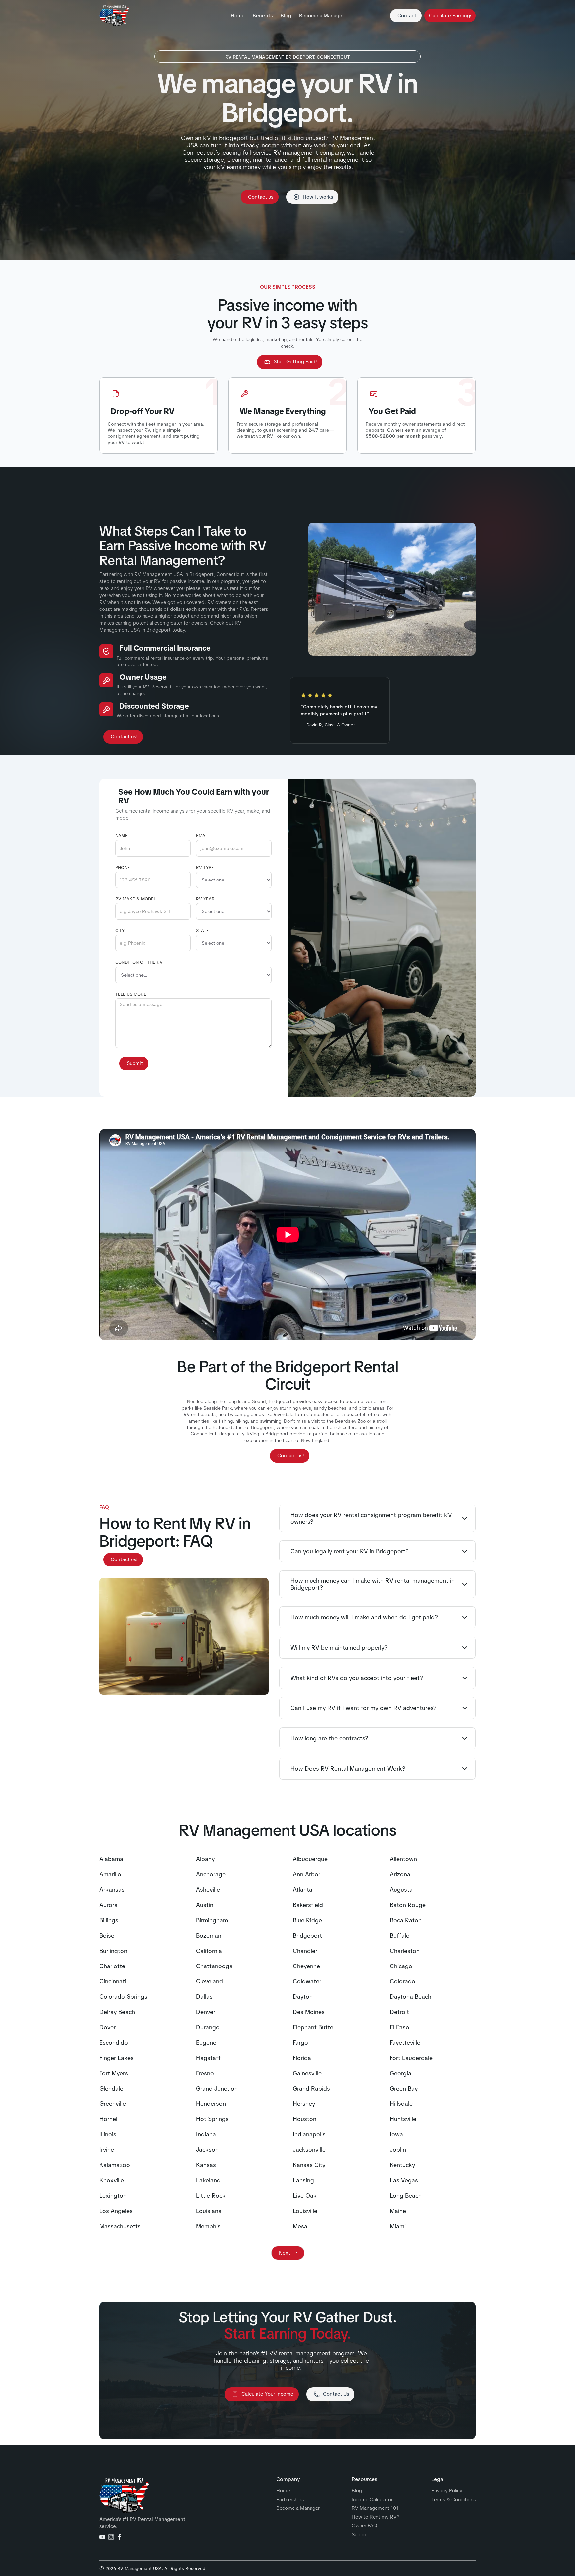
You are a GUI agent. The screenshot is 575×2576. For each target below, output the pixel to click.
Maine (398, 2211)
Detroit (399, 2012)
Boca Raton (406, 1920)
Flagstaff (208, 2058)
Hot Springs (212, 2119)
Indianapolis (309, 2134)
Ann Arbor (307, 1874)
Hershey (304, 2104)
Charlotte (112, 1966)
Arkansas (112, 1890)
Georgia (400, 2073)
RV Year (205, 899)
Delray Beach (117, 2012)
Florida (302, 2058)
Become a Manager (322, 16)
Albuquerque (310, 1859)
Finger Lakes (117, 2058)
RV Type (205, 868)
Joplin (398, 2150)
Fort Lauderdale (411, 2058)
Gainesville (307, 2073)
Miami (398, 2226)
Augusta (401, 1890)
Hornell (109, 2119)
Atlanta (303, 1890)
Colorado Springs (123, 1997)
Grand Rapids (311, 2089)
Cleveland (209, 1981)
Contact (407, 16)
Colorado (402, 1981)
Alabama (111, 1859)
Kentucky (402, 2165)
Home (238, 16)
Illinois (108, 2134)
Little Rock (211, 2196)
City (120, 931)
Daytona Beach (410, 1997)
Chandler (305, 1951)
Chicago (401, 1966)
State (202, 931)
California (209, 1951)
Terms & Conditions (453, 2500)
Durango (208, 2027)
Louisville (305, 2211)
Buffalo (400, 1936)
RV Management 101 (375, 2508)
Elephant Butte (313, 2027)
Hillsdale (401, 2104)
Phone (123, 868)
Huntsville (403, 2119)
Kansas (206, 2165)
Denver (206, 2012)
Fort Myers (114, 2073)
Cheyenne (306, 1966)
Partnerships (290, 2500)
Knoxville (112, 2180)
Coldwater (307, 1981)
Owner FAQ (365, 2526)
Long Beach (406, 2196)
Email (202, 836)
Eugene (206, 2043)
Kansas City (309, 2165)
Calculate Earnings (451, 16)
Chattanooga (214, 1966)
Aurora (109, 1905)
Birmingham (212, 1920)
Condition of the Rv (139, 962)
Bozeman (209, 1936)
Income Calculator (372, 2500)
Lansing (303, 2180)
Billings (109, 1920)
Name (122, 836)
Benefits (263, 16)
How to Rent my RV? (376, 2517)
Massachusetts (120, 2226)
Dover (108, 2027)
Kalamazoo (115, 2165)
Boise (107, 1936)
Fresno (205, 2073)
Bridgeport (307, 1936)
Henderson (211, 2104)
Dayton (303, 1997)
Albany (205, 1859)
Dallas (204, 1997)
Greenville (113, 2104)
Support (361, 2535)
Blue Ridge (307, 1920)
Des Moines (309, 2012)
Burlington (113, 1951)
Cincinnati (113, 1981)
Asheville (208, 1890)
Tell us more (131, 994)
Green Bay (404, 2089)
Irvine (107, 2150)
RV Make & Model (136, 899)
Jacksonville (309, 2150)
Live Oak (305, 2196)
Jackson (207, 2150)
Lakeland (208, 2180)
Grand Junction (217, 2089)
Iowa (396, 2134)
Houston (305, 2119)
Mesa (300, 2226)
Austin (205, 1905)
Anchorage (211, 1874)
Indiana (206, 2134)
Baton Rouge (408, 1905)
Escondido (114, 2043)
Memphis (208, 2226)
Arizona (400, 1874)
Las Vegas (404, 2180)
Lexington (113, 2196)
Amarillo (110, 1874)
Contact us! (124, 737)
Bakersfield (308, 1905)
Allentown (403, 1859)
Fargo (300, 2043)
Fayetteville (405, 2043)
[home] (114, 16)
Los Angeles (116, 2211)
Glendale (111, 2089)
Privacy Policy (447, 2491)
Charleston (405, 1951)
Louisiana (209, 2211)
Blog (286, 16)
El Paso (399, 2027)
